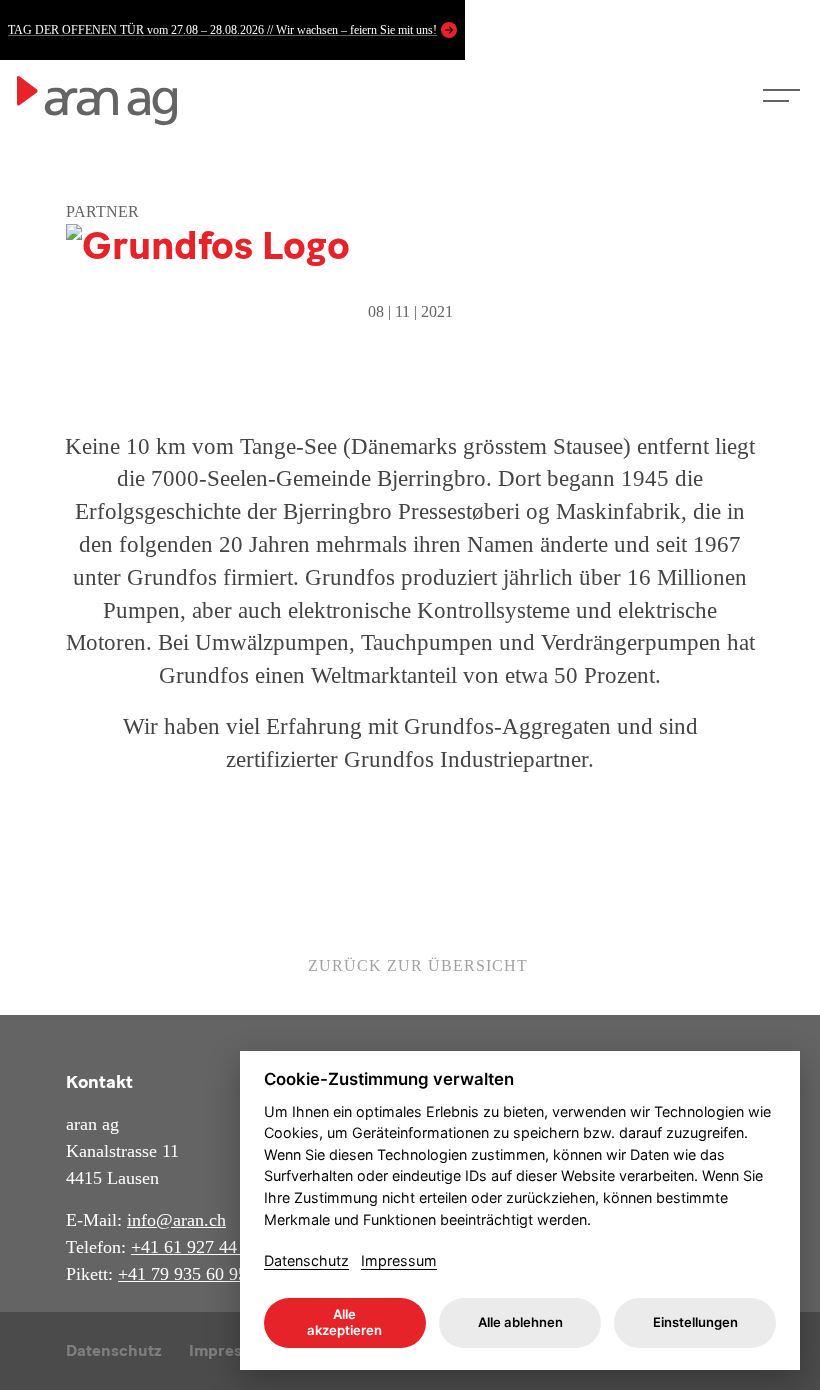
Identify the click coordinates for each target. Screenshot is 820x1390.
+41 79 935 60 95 (182, 1274)
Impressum (399, 1260)
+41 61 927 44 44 (195, 1247)
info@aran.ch (176, 1220)
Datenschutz (114, 1350)
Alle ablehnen (520, 1322)
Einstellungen (695, 1322)
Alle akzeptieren (344, 1322)
